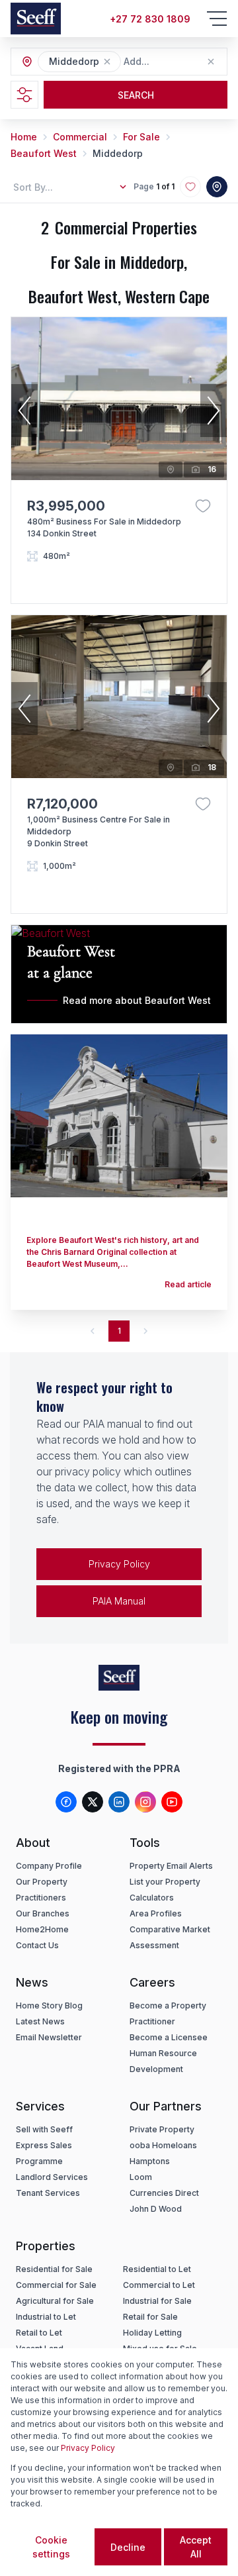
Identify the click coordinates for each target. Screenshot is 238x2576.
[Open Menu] (217, 19)
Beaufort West (44, 153)
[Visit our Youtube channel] (172, 1802)
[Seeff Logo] (36, 19)
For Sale (141, 137)
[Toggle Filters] (24, 95)
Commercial (80, 137)
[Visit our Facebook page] (66, 1802)
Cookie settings (51, 2547)
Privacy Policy (119, 1564)
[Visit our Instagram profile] (145, 1802)
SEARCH (136, 95)
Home (24, 137)
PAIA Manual (119, 1601)
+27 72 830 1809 (150, 19)
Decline (128, 2547)
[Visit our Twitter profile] (93, 1802)
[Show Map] (217, 187)
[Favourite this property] (203, 506)
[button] (107, 62)
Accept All (196, 2547)
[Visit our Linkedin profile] (119, 1802)
